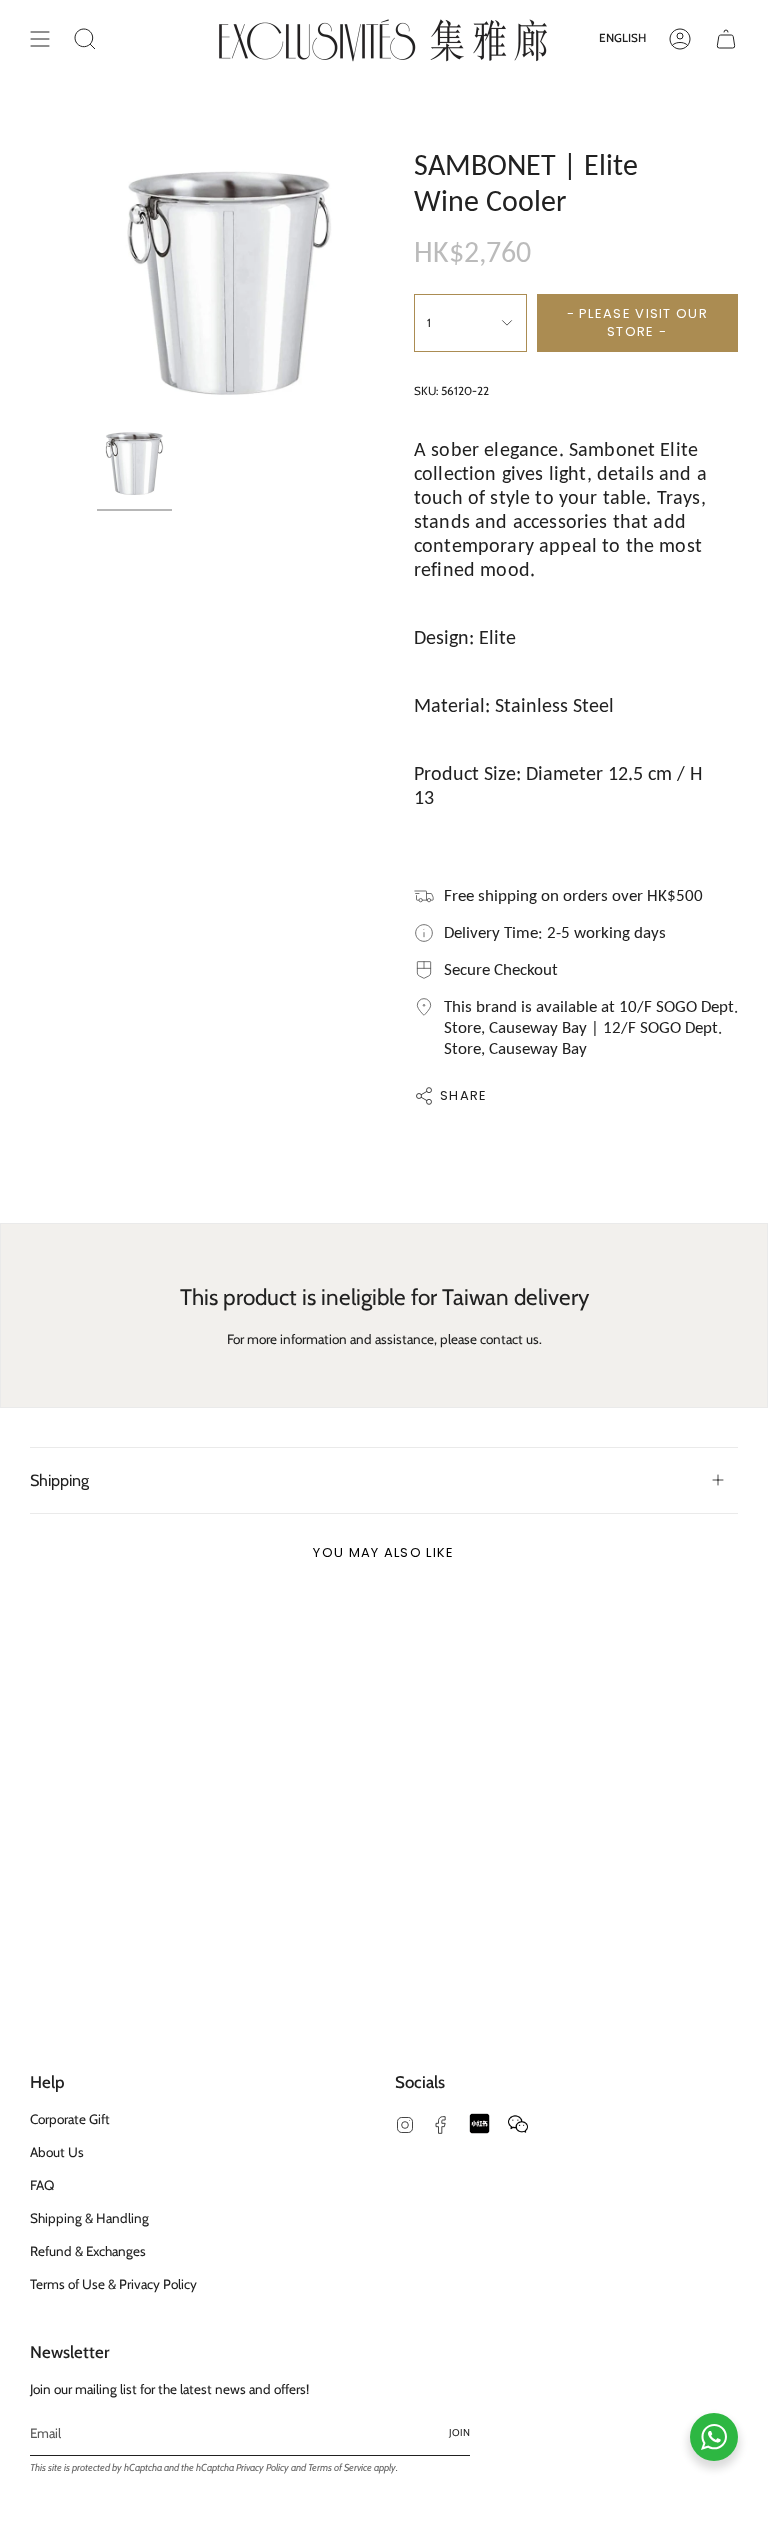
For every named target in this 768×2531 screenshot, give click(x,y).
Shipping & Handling (89, 2218)
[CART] (726, 39)
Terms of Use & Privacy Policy (113, 2284)
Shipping (59, 1480)
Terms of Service (340, 2467)
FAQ (42, 2185)
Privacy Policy (262, 2467)
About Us (57, 2152)
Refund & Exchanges (88, 2251)
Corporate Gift (70, 2119)
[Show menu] (40, 39)
